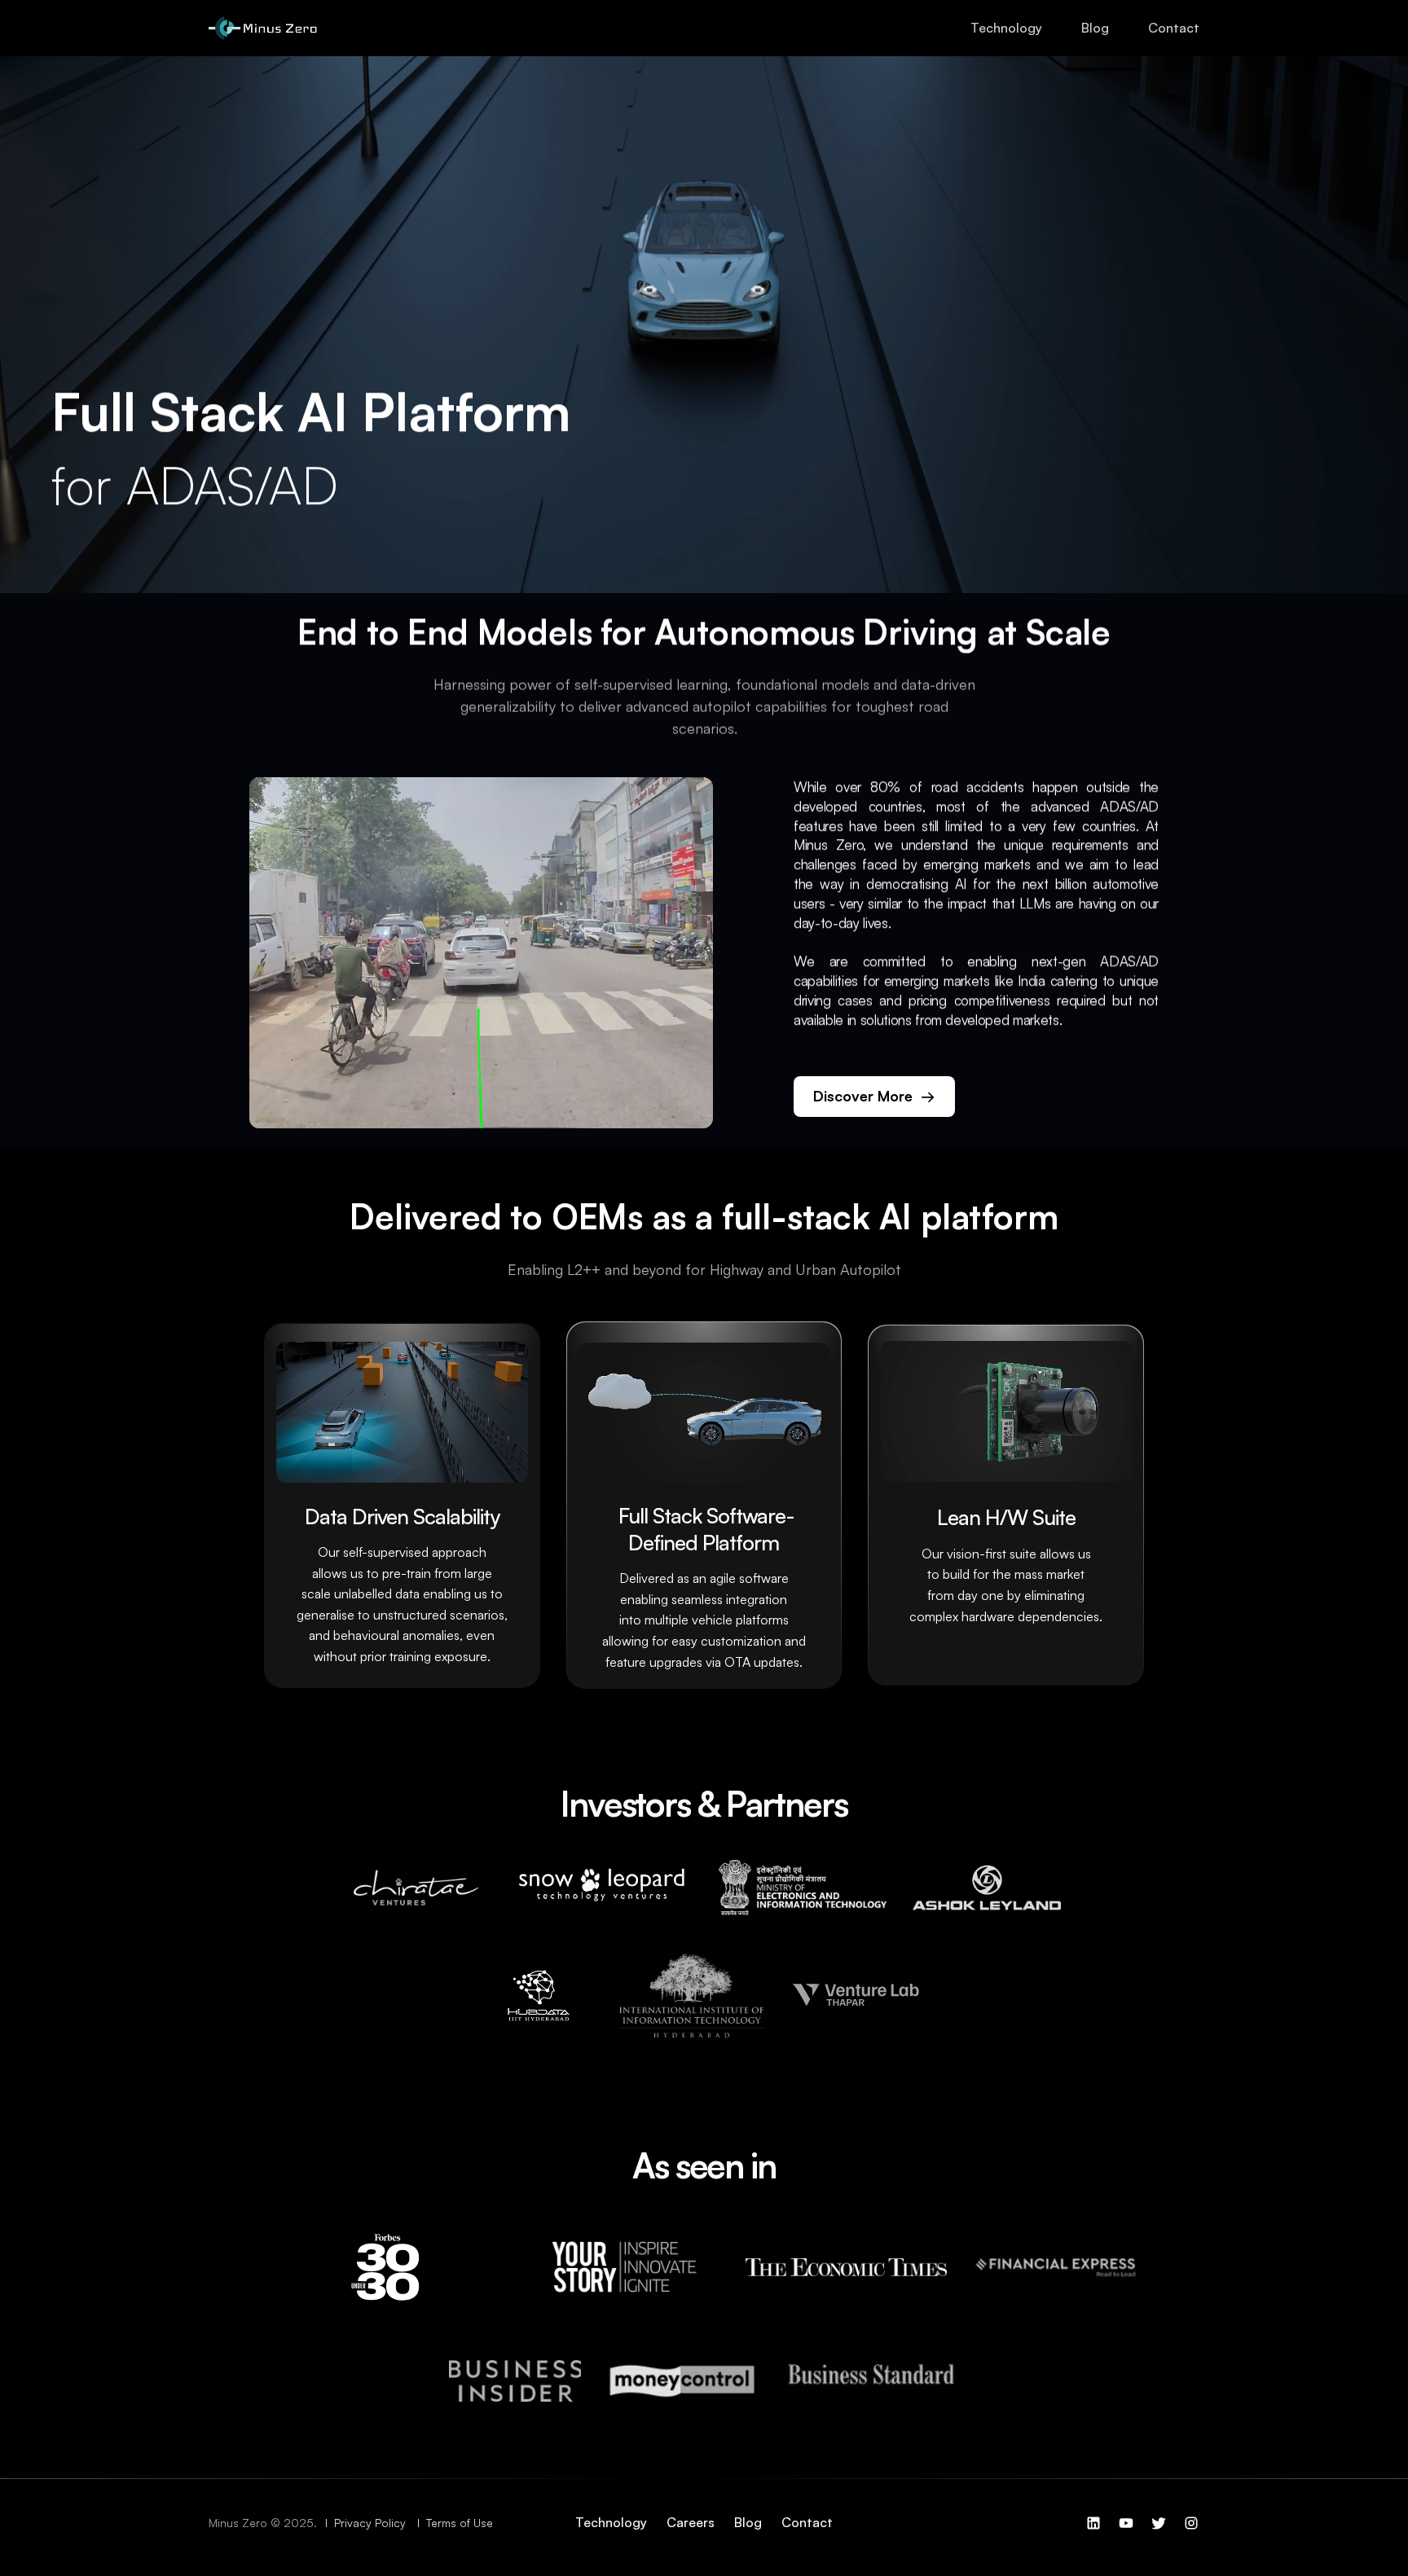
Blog (1095, 28)
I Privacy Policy (367, 2523)
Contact (1174, 28)
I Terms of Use (457, 2523)
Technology (1006, 28)
